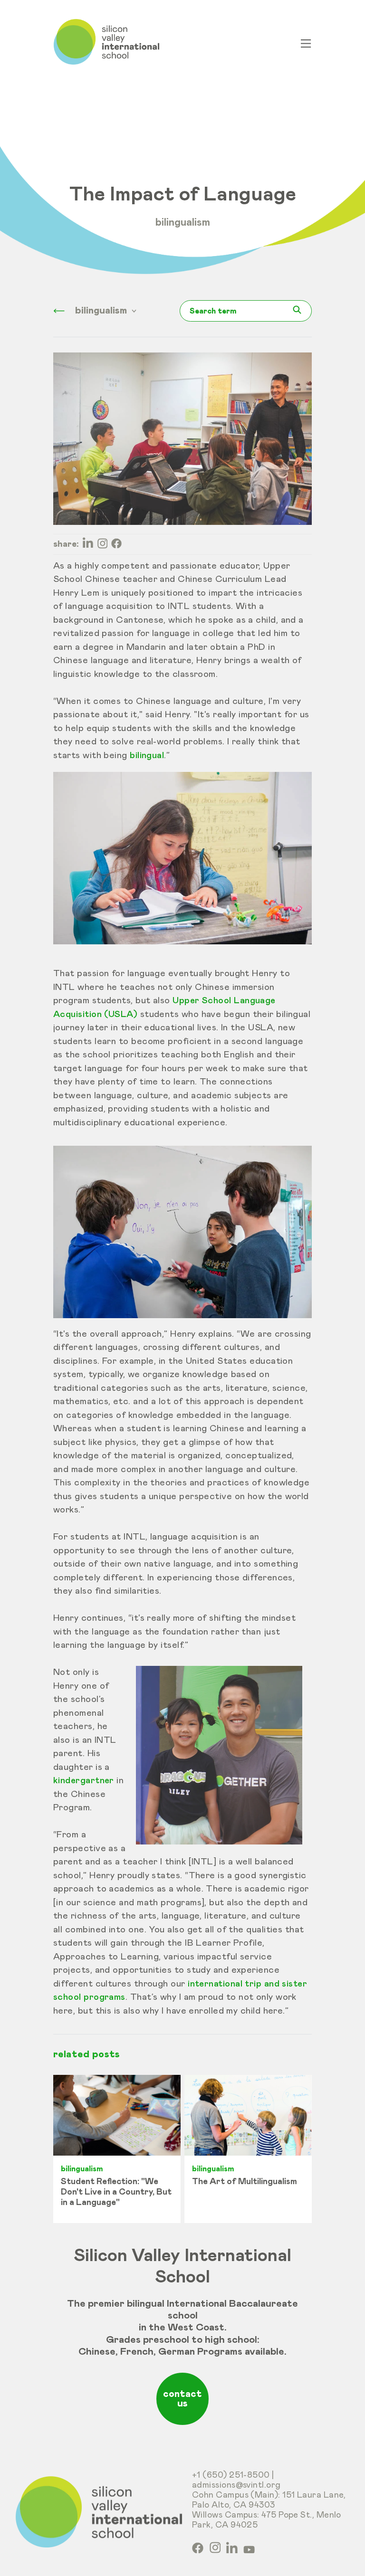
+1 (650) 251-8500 (231, 2475)
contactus (182, 2399)
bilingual (147, 756)
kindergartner (84, 1781)
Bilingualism (183, 223)
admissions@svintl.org (236, 2485)
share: (66, 544)
